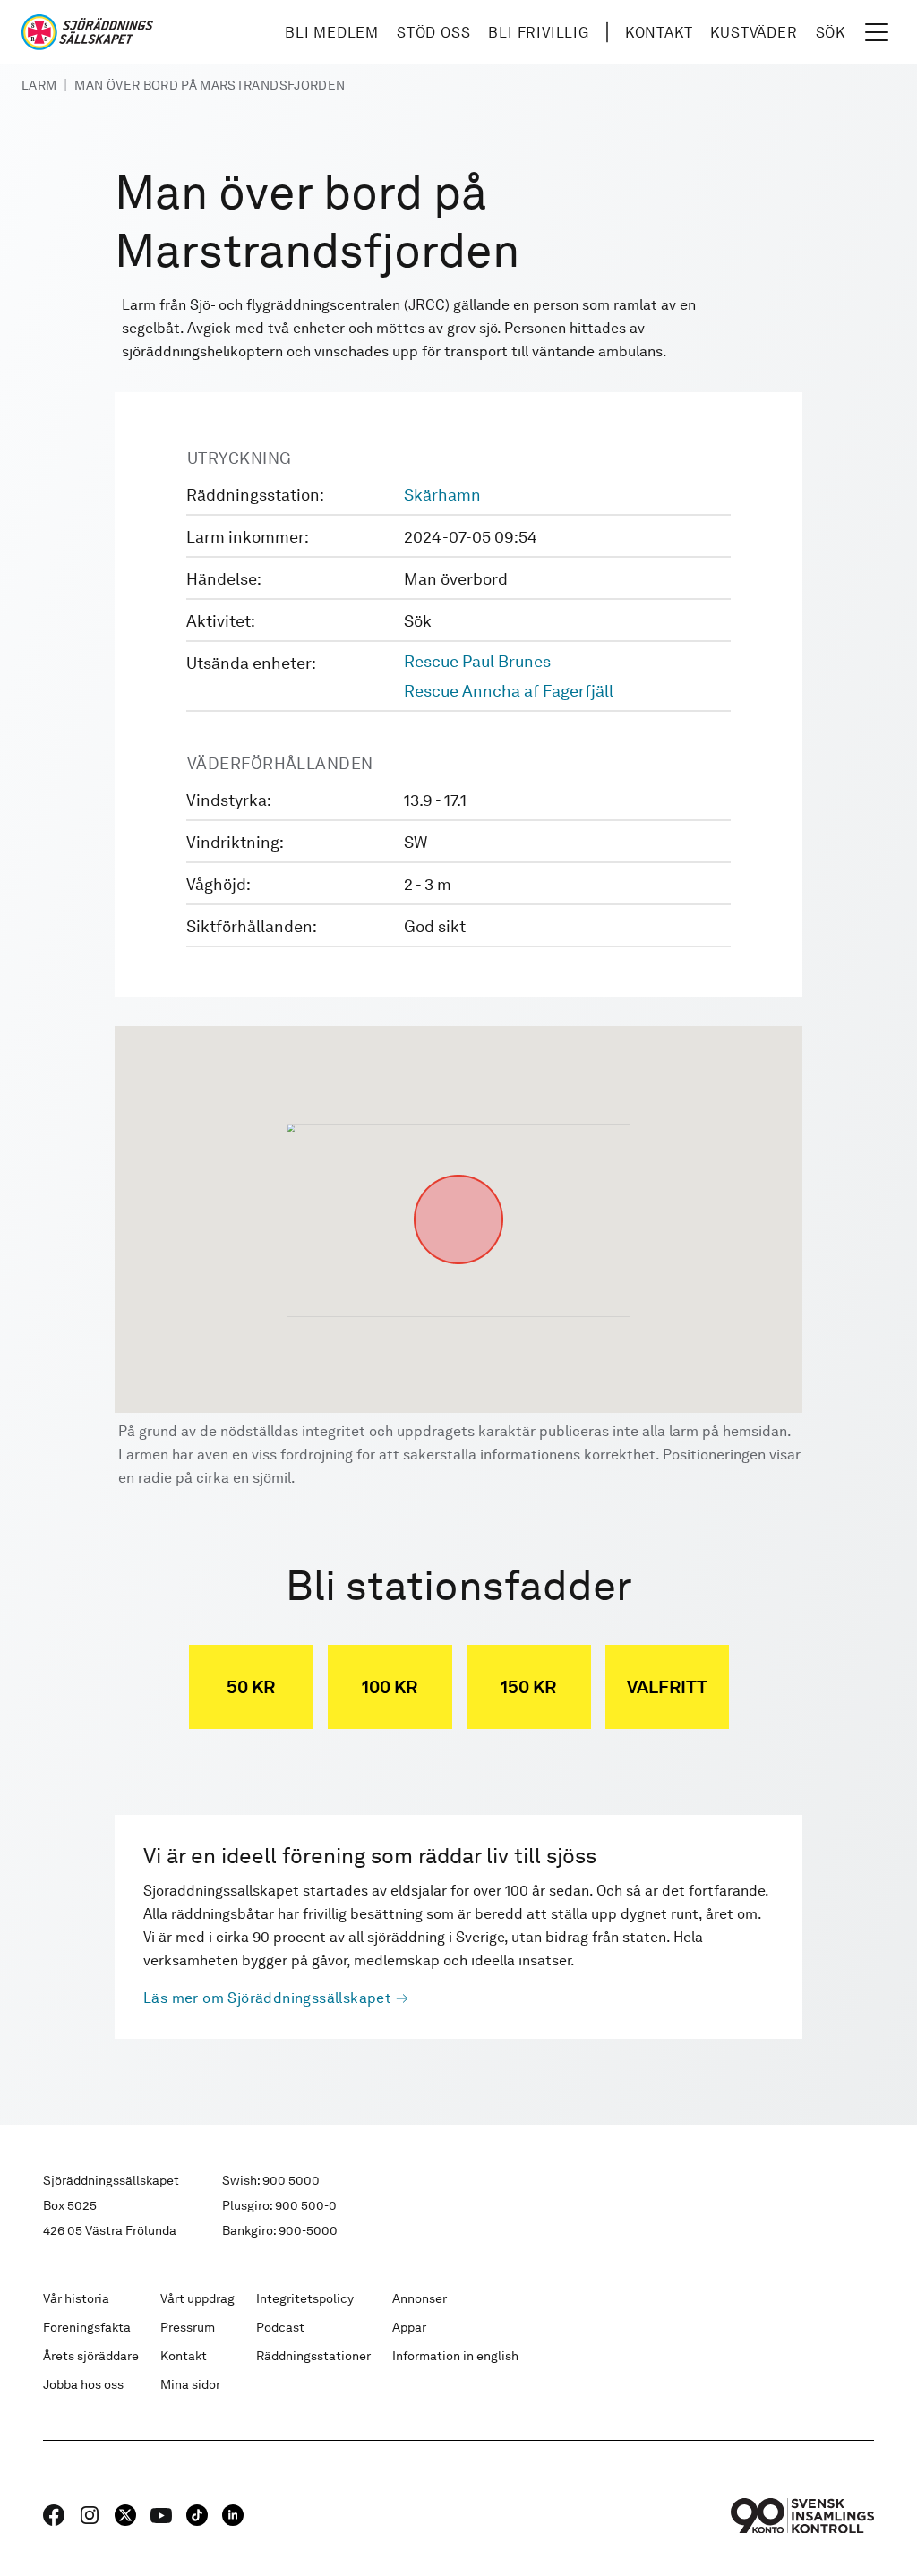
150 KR (528, 1687)
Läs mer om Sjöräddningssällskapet (267, 1998)
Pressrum (188, 2327)
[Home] (87, 32)
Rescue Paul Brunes (477, 661)
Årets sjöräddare (91, 2356)
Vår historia (76, 2298)
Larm (39, 85)
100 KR (390, 1687)
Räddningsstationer (313, 2356)
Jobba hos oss (83, 2384)
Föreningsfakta (87, 2327)
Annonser (420, 2298)
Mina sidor (190, 2384)
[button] (458, 1175)
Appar (409, 2327)
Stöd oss (433, 33)
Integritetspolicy (305, 2298)
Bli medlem (332, 33)
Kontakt (659, 33)
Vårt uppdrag (197, 2298)
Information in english (455, 2356)
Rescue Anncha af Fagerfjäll (509, 691)
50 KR (251, 1687)
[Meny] (877, 32)
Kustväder (754, 33)
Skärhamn (442, 495)
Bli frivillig (538, 33)
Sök (831, 33)
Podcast (280, 2327)
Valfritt (667, 1687)
